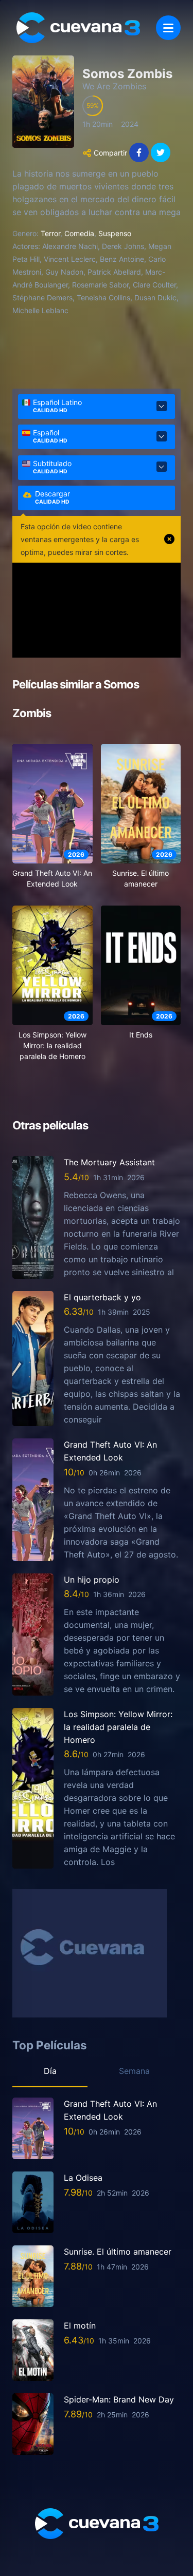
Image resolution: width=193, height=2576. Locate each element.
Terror (50, 233)
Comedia (79, 233)
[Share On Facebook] (139, 152)
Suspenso (115, 233)
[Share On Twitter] (161, 152)
